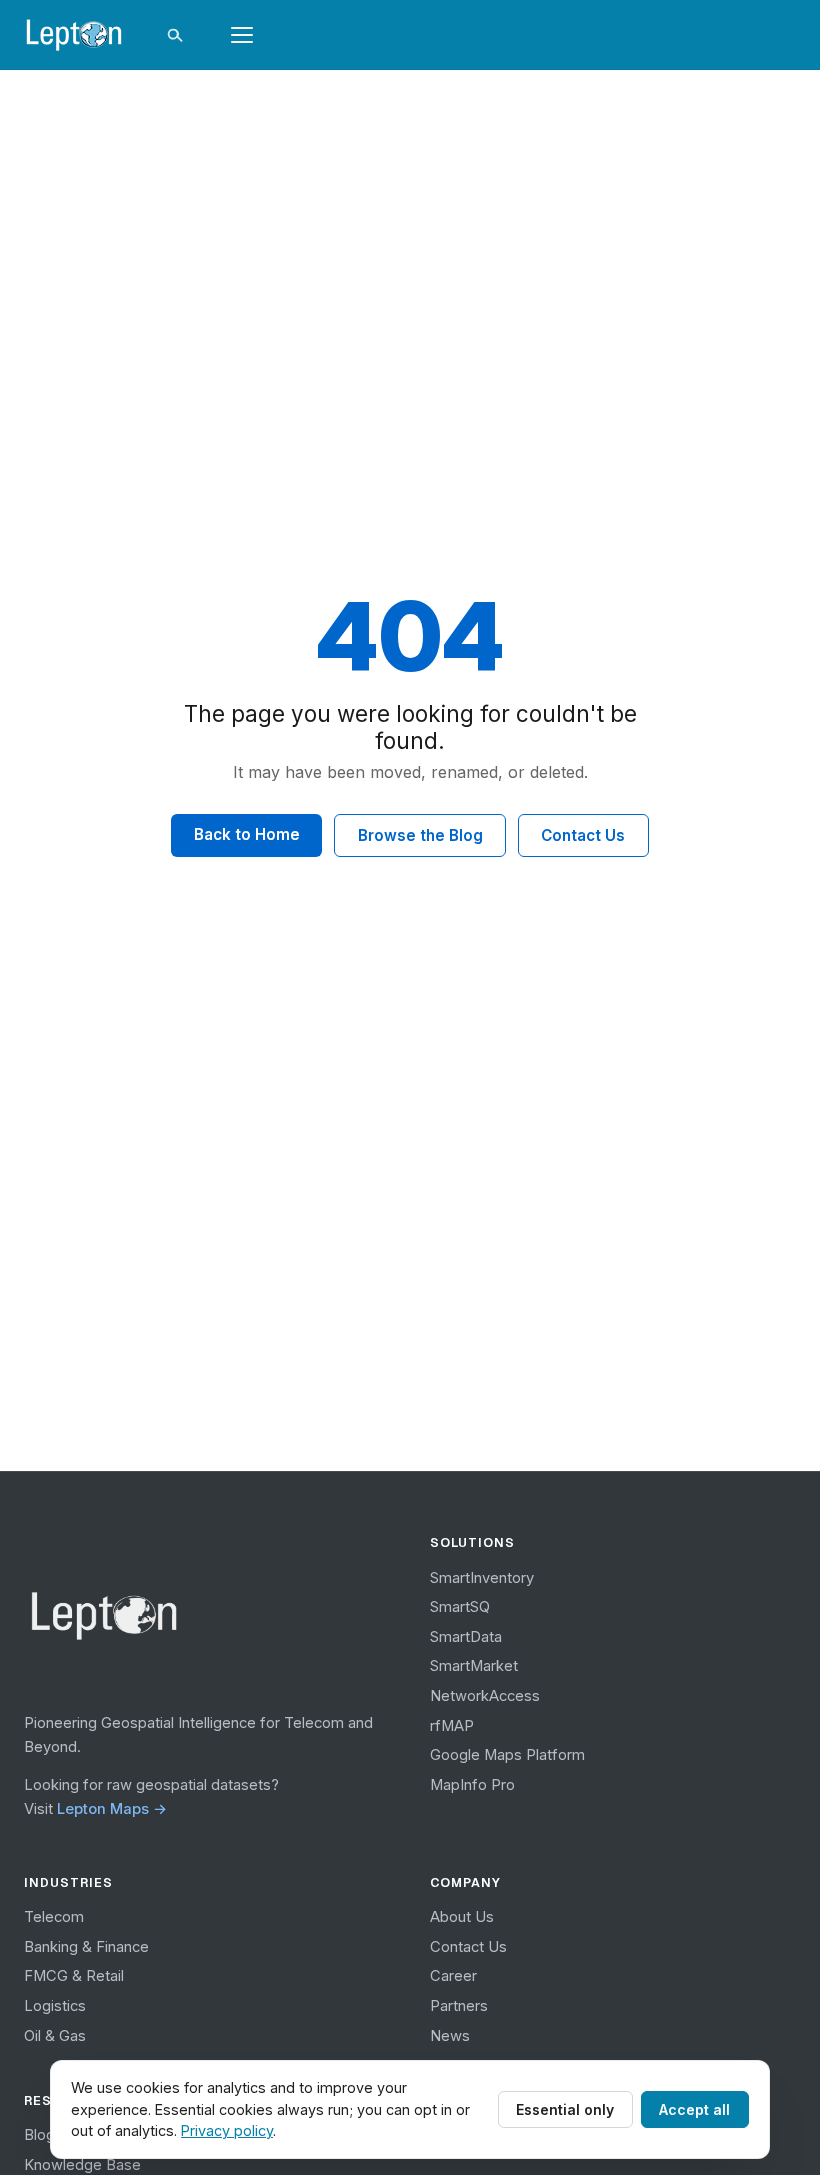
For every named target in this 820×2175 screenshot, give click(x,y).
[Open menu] (242, 35)
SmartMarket (474, 1666)
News (450, 2036)
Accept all (694, 2109)
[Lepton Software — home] (74, 35)
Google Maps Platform (507, 1755)
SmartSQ (460, 1607)
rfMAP (452, 1726)
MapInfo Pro (472, 1785)
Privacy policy (227, 2130)
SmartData (466, 1637)
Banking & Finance (86, 1947)
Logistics (55, 2006)
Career (453, 1976)
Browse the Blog (420, 835)
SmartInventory (482, 1578)
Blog (39, 2135)
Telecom (54, 1917)
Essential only (565, 2109)
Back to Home (247, 834)
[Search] (174, 35)
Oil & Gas (55, 2036)
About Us (462, 1917)
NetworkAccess (485, 1696)
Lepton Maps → (112, 1809)
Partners (459, 2006)
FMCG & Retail (74, 1976)
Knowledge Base (82, 2165)
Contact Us (583, 835)
